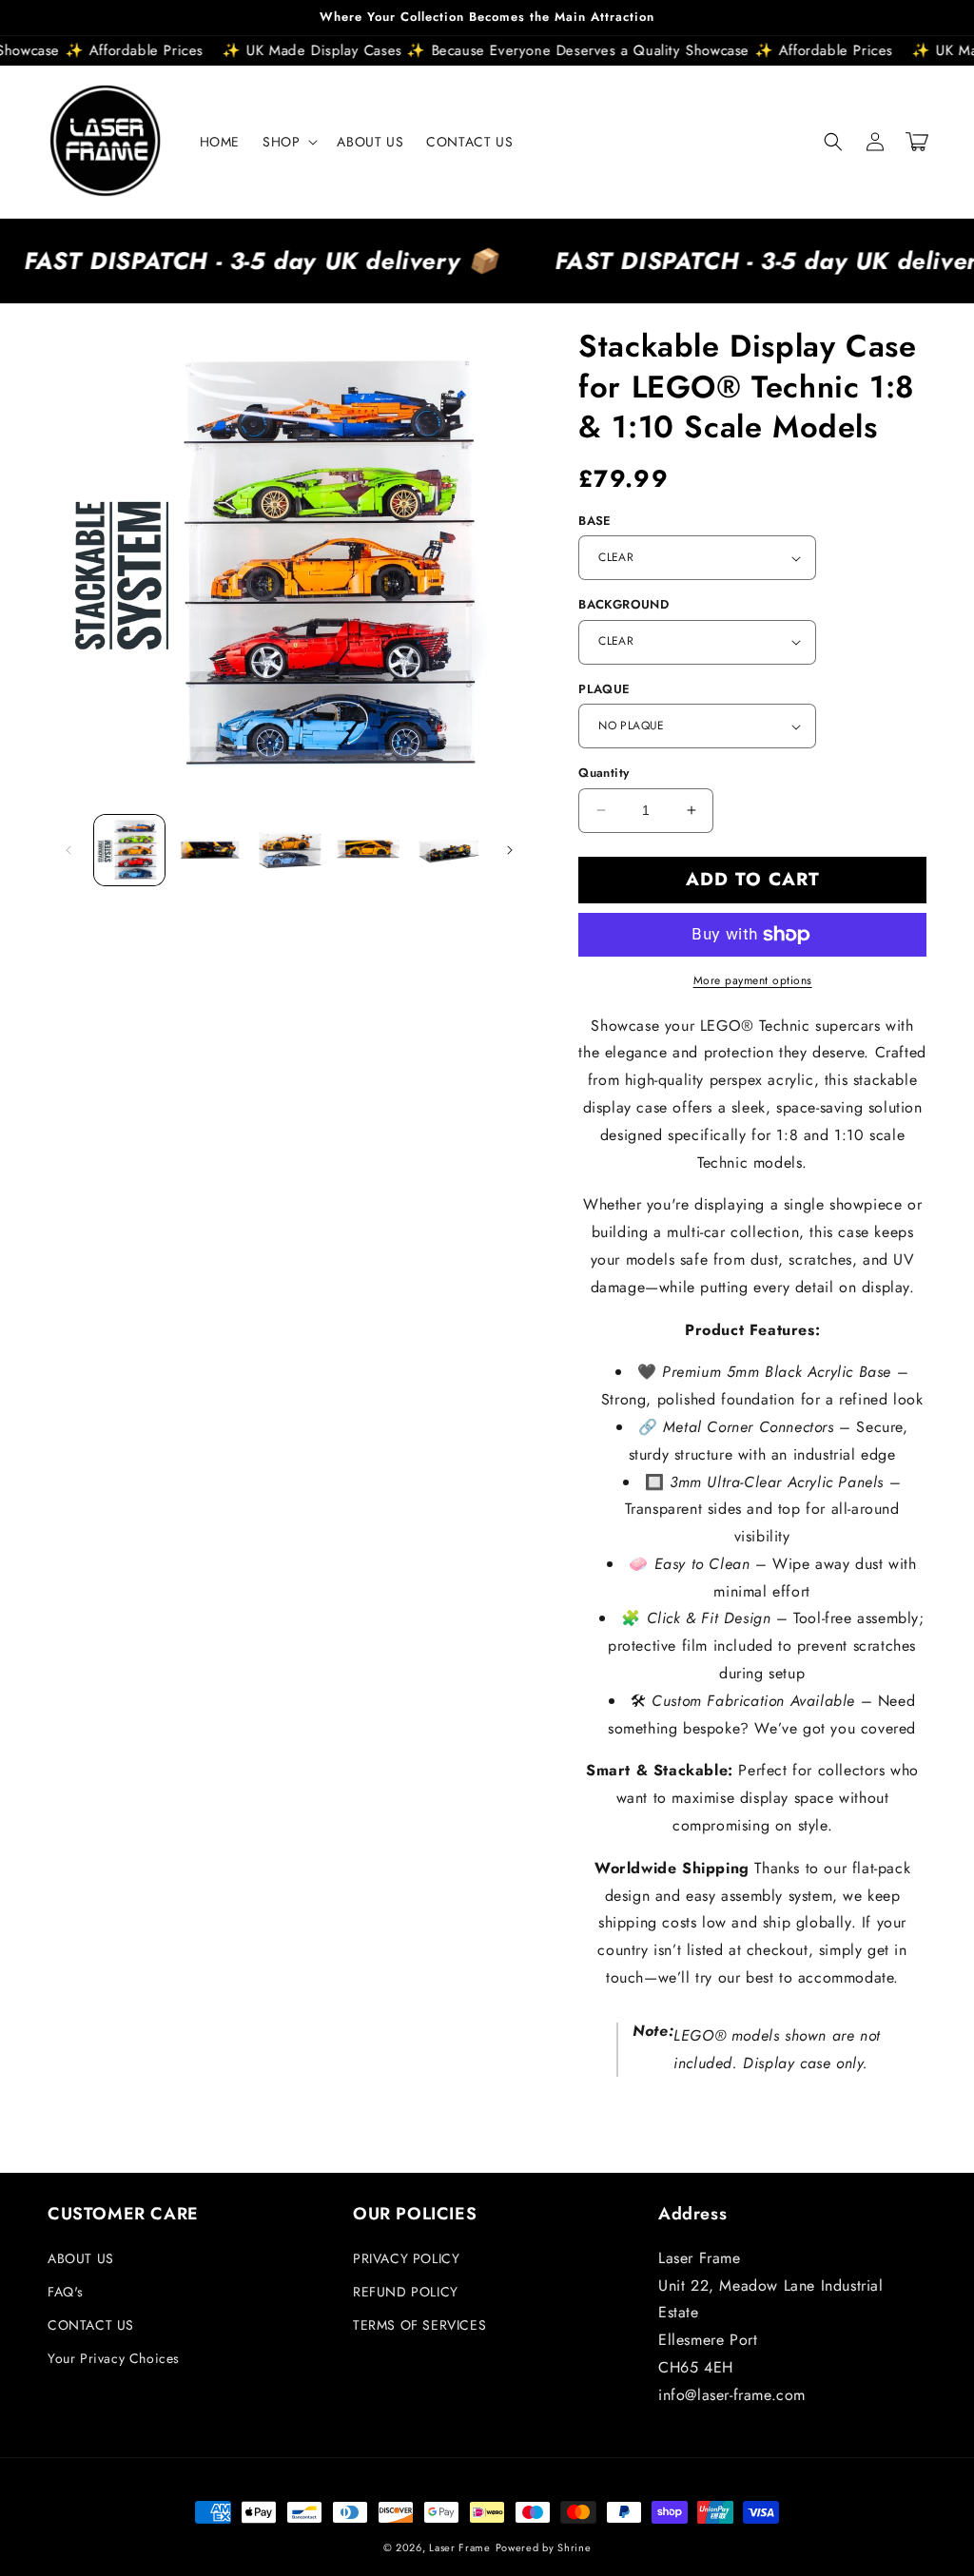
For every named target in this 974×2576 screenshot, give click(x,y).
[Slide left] (68, 850)
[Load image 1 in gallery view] (129, 850)
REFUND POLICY (406, 2292)
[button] (288, 142)
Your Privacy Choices (114, 2358)
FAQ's (66, 2292)
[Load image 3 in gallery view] (289, 850)
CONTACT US (91, 2325)
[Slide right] (510, 850)
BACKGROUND (623, 604)
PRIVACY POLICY (406, 2258)
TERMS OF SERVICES (419, 2325)
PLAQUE (604, 689)
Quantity (604, 773)
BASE (595, 521)
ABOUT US (81, 2258)
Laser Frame (460, 2547)
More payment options (753, 980)
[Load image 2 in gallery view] (209, 850)
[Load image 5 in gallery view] (449, 850)
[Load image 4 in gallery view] (369, 850)
